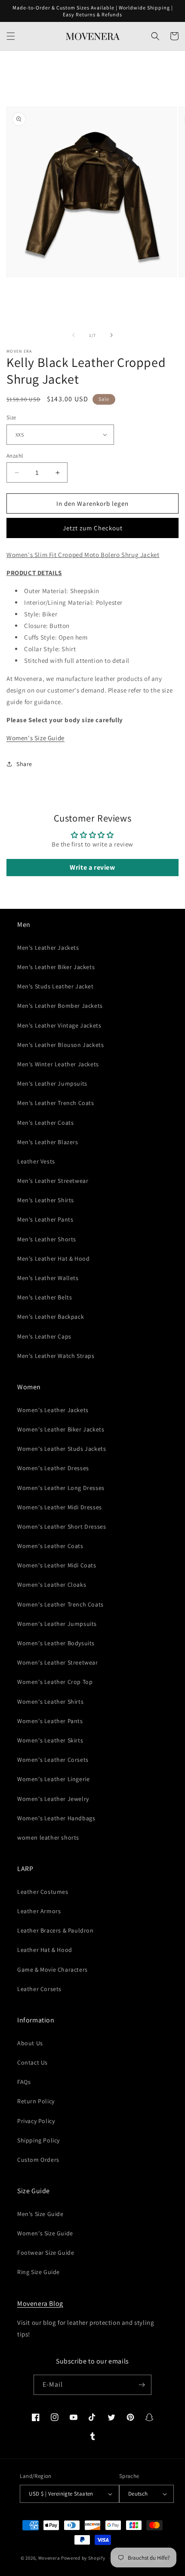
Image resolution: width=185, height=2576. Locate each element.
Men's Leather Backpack (51, 1317)
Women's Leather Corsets (53, 1760)
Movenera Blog (40, 2304)
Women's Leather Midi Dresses (60, 1507)
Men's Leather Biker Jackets (56, 967)
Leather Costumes (43, 1892)
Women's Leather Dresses (53, 1468)
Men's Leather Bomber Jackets (60, 1006)
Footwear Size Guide (46, 2253)
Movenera (49, 2558)
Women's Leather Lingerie (53, 1779)
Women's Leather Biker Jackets (61, 1429)
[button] (11, 36)
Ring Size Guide (39, 2272)
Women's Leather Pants (50, 1721)
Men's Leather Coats (45, 1123)
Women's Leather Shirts (50, 1702)
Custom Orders (38, 2160)
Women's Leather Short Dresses (62, 1527)
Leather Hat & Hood (45, 1950)
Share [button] (24, 764)
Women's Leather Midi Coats (57, 1565)
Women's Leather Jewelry (53, 1799)
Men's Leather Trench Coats (56, 1103)
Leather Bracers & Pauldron (55, 1930)
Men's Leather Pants (45, 1219)
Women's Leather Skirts (50, 1740)
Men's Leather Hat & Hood (53, 1259)
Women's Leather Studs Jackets (62, 1449)
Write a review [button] (92, 867)
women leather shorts (48, 1837)
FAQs (24, 2082)
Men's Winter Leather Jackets (58, 1064)
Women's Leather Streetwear (58, 1662)
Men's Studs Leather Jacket (55, 986)
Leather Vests (36, 1161)
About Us (30, 2043)
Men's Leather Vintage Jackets (59, 1025)
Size (11, 417)
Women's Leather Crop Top (55, 1682)
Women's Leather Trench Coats (60, 1604)
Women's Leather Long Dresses (61, 1488)
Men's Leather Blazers (48, 1142)
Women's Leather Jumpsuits (57, 1624)
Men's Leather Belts (45, 1297)
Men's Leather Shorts (47, 1239)
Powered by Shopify (83, 2558)
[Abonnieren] (142, 2385)
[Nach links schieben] (74, 335)
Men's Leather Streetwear (53, 1181)
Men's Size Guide (40, 2214)
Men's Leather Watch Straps (56, 1356)
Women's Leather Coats (50, 1546)
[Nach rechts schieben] (111, 335)
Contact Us (32, 2062)
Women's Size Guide (35, 738)
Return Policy (36, 2101)
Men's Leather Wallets (48, 1278)
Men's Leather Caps (44, 1336)
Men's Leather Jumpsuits (52, 1083)
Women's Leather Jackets (53, 1410)
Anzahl (15, 456)
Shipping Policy (39, 2140)
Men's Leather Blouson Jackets (60, 1045)
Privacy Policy (36, 2121)
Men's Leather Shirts (46, 1200)
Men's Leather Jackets (48, 948)
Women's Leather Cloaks (52, 1585)
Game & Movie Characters (52, 1970)
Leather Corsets (39, 1989)
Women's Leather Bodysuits (56, 1643)
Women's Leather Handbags (56, 1818)
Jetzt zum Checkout (93, 528)
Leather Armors (39, 1911)
